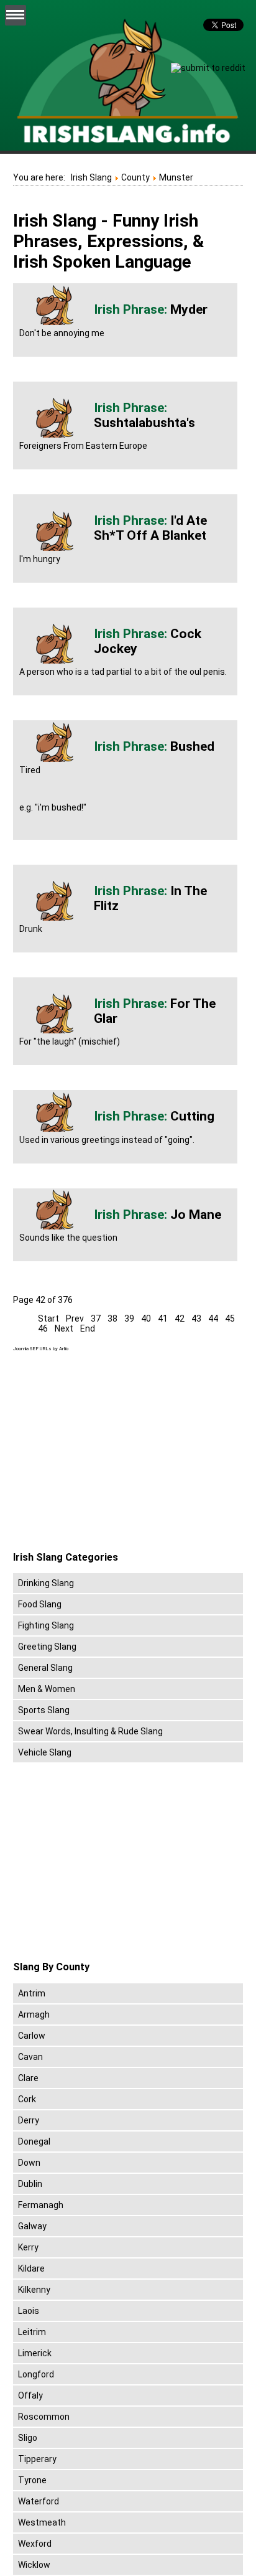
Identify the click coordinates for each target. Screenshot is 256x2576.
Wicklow (34, 2565)
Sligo (28, 2438)
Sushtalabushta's (144, 423)
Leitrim (32, 2332)
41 (163, 1319)
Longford (36, 2374)
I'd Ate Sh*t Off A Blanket (150, 528)
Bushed (192, 746)
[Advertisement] (117, 1452)
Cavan (30, 2057)
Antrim (32, 1993)
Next (64, 1328)
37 (96, 1319)
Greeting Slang (47, 1647)
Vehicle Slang (45, 1752)
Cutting (192, 1116)
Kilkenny (34, 2290)
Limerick (35, 2353)
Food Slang (40, 1604)
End (88, 1328)
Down (29, 2163)
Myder (189, 309)
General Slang (45, 1668)
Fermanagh (41, 2205)
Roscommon (44, 2417)
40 (146, 1319)
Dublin (30, 2184)
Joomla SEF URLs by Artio (41, 1349)
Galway (32, 2226)
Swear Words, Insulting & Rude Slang (90, 1731)
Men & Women (47, 1689)
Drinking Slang (46, 1583)
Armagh (34, 2014)
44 (213, 1319)
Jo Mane (196, 1215)
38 (112, 1319)
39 (129, 1319)
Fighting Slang (46, 1625)
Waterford (39, 2501)
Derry (29, 2120)
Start (48, 1319)
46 (43, 1328)
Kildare (31, 2268)
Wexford (35, 2544)
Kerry (28, 2247)
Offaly (30, 2395)
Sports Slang (44, 1710)
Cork (27, 2099)
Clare (28, 2078)
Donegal (34, 2141)
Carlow (32, 2036)
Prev (75, 1319)
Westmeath (42, 2522)
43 (196, 1319)
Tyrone (32, 2480)
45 (230, 1319)
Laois (29, 2311)
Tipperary (37, 2459)
